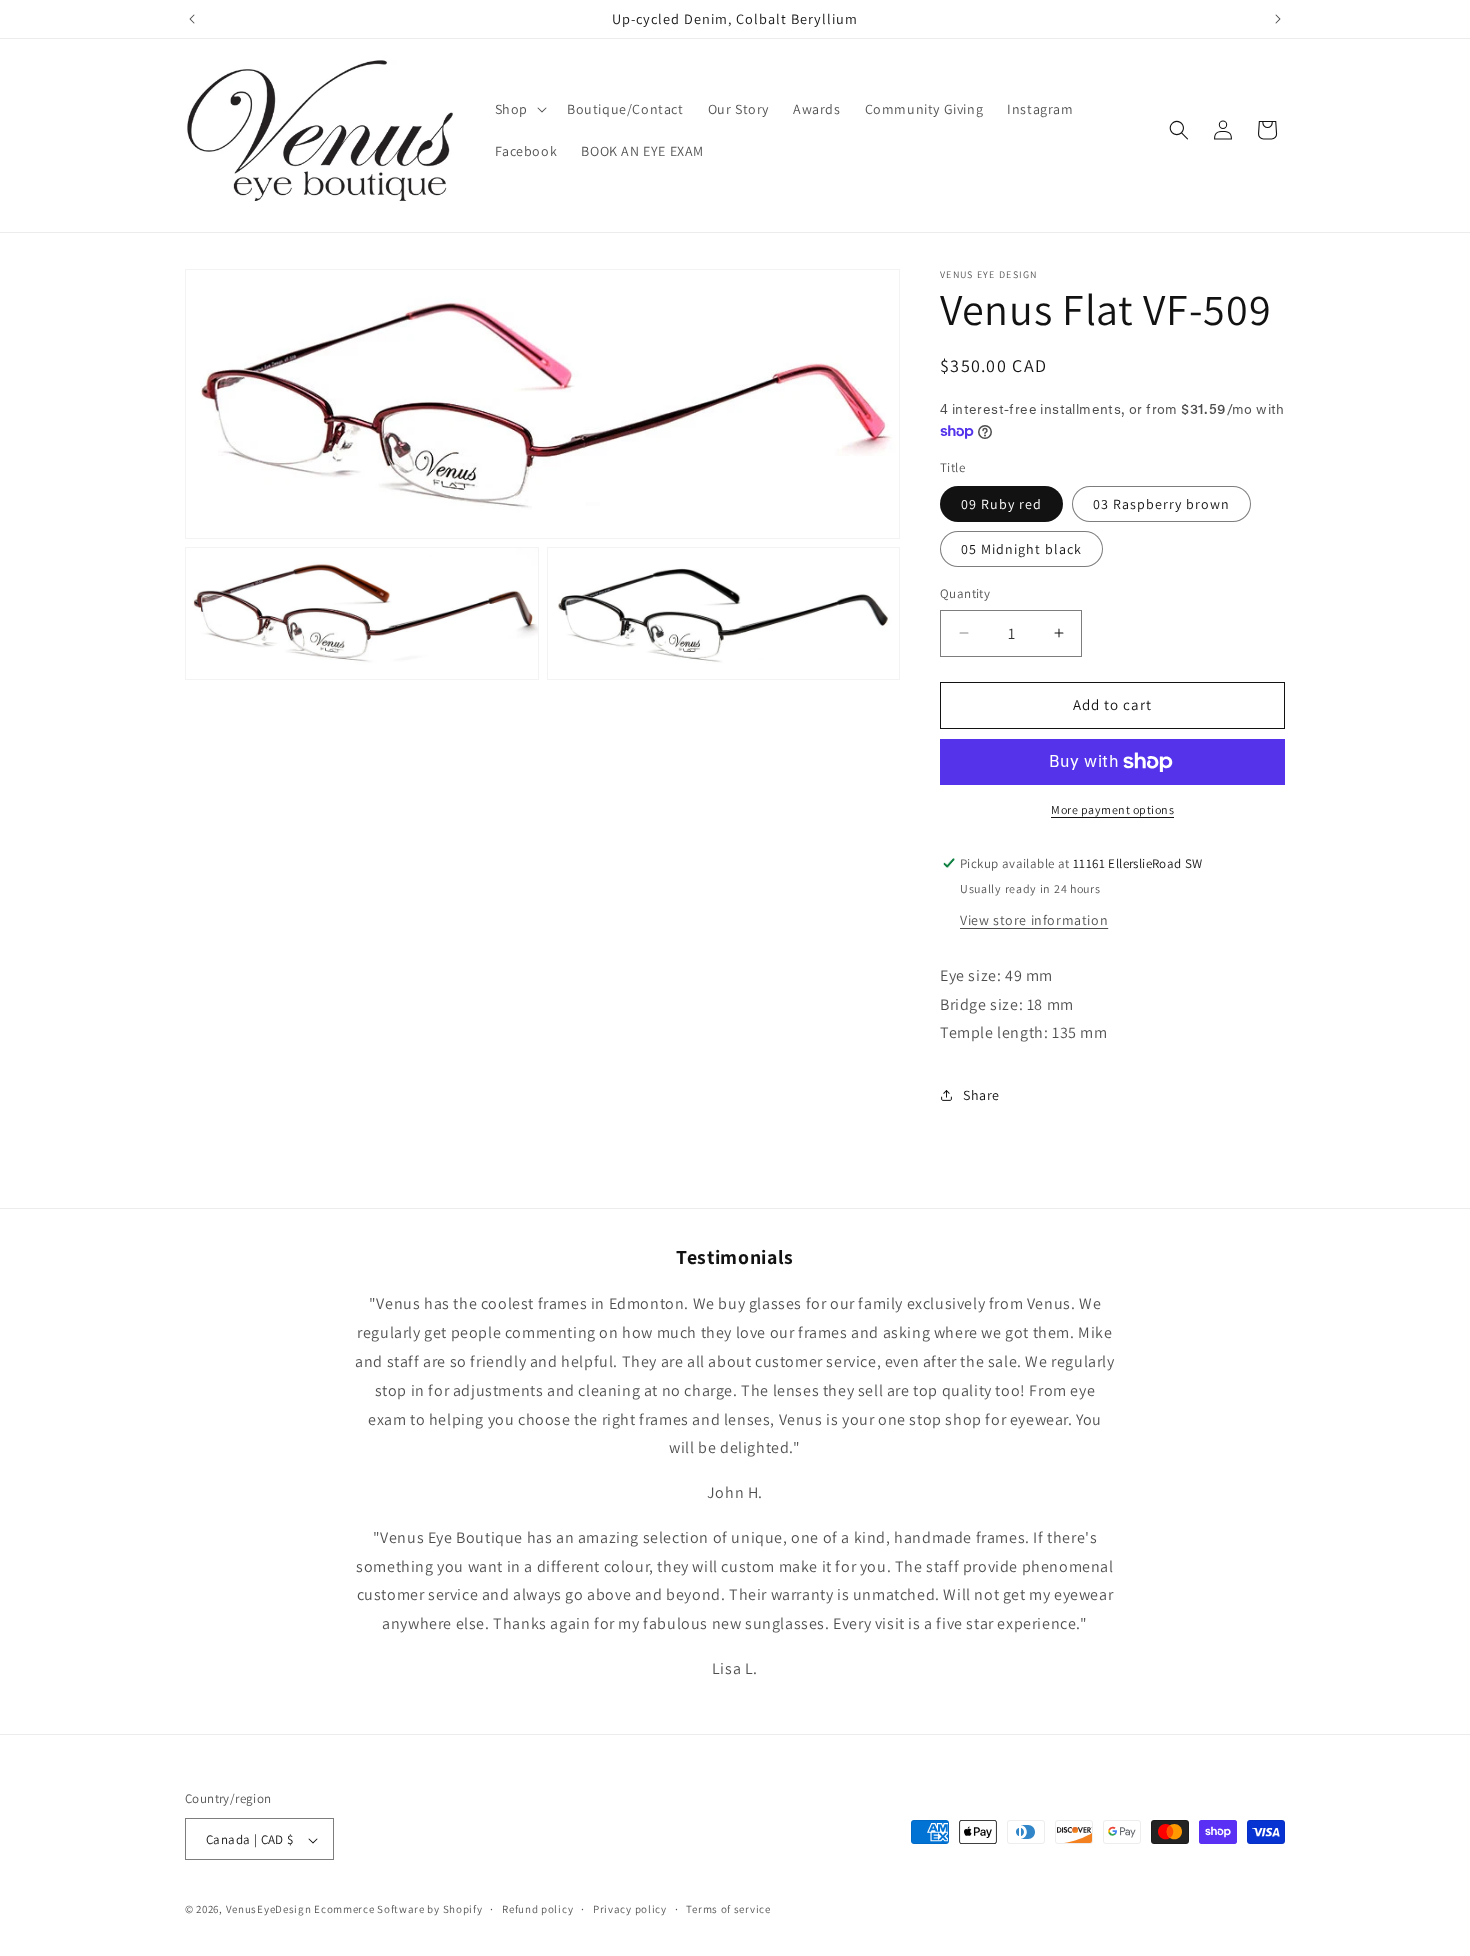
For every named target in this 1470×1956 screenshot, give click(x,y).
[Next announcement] (1278, 19)
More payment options (1112, 809)
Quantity (965, 593)
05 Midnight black (1021, 549)
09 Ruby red (1001, 504)
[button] (519, 109)
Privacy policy (630, 1909)
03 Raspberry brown (1161, 504)
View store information (1034, 920)
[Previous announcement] (192, 19)
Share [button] (981, 1095)
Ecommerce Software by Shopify (398, 1910)
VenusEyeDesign (269, 1910)
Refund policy (537, 1909)
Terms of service (728, 1909)
